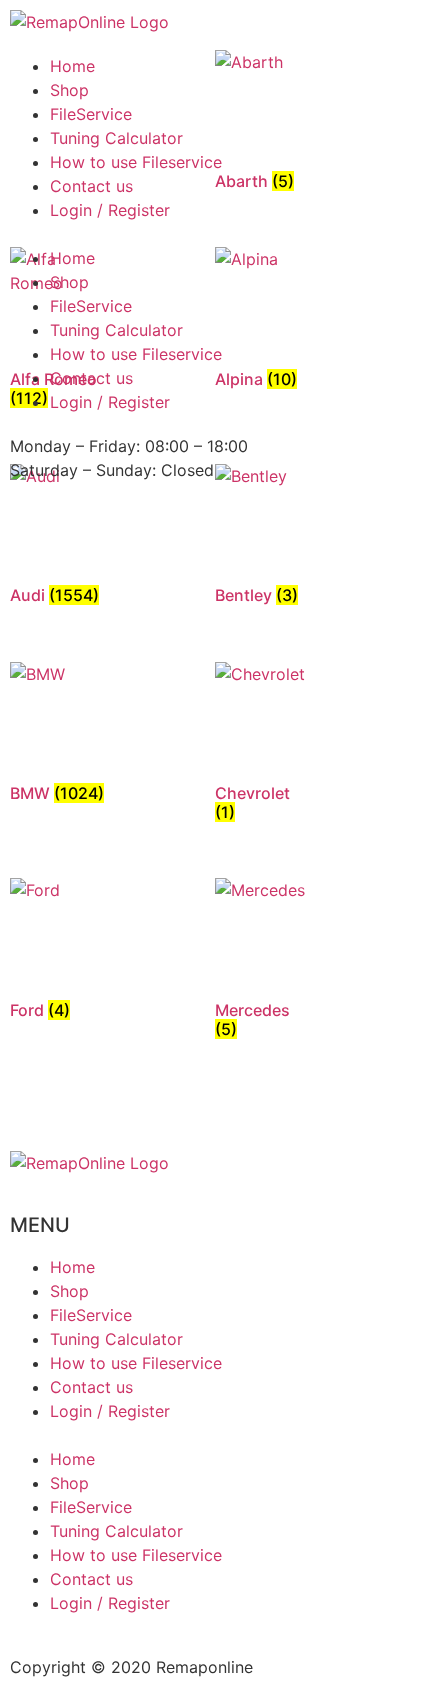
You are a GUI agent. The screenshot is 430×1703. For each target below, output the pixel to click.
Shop (69, 90)
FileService (91, 114)
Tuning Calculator (116, 138)
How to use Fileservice (136, 162)
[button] (215, 234)
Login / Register (110, 210)
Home (72, 66)
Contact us (91, 186)
